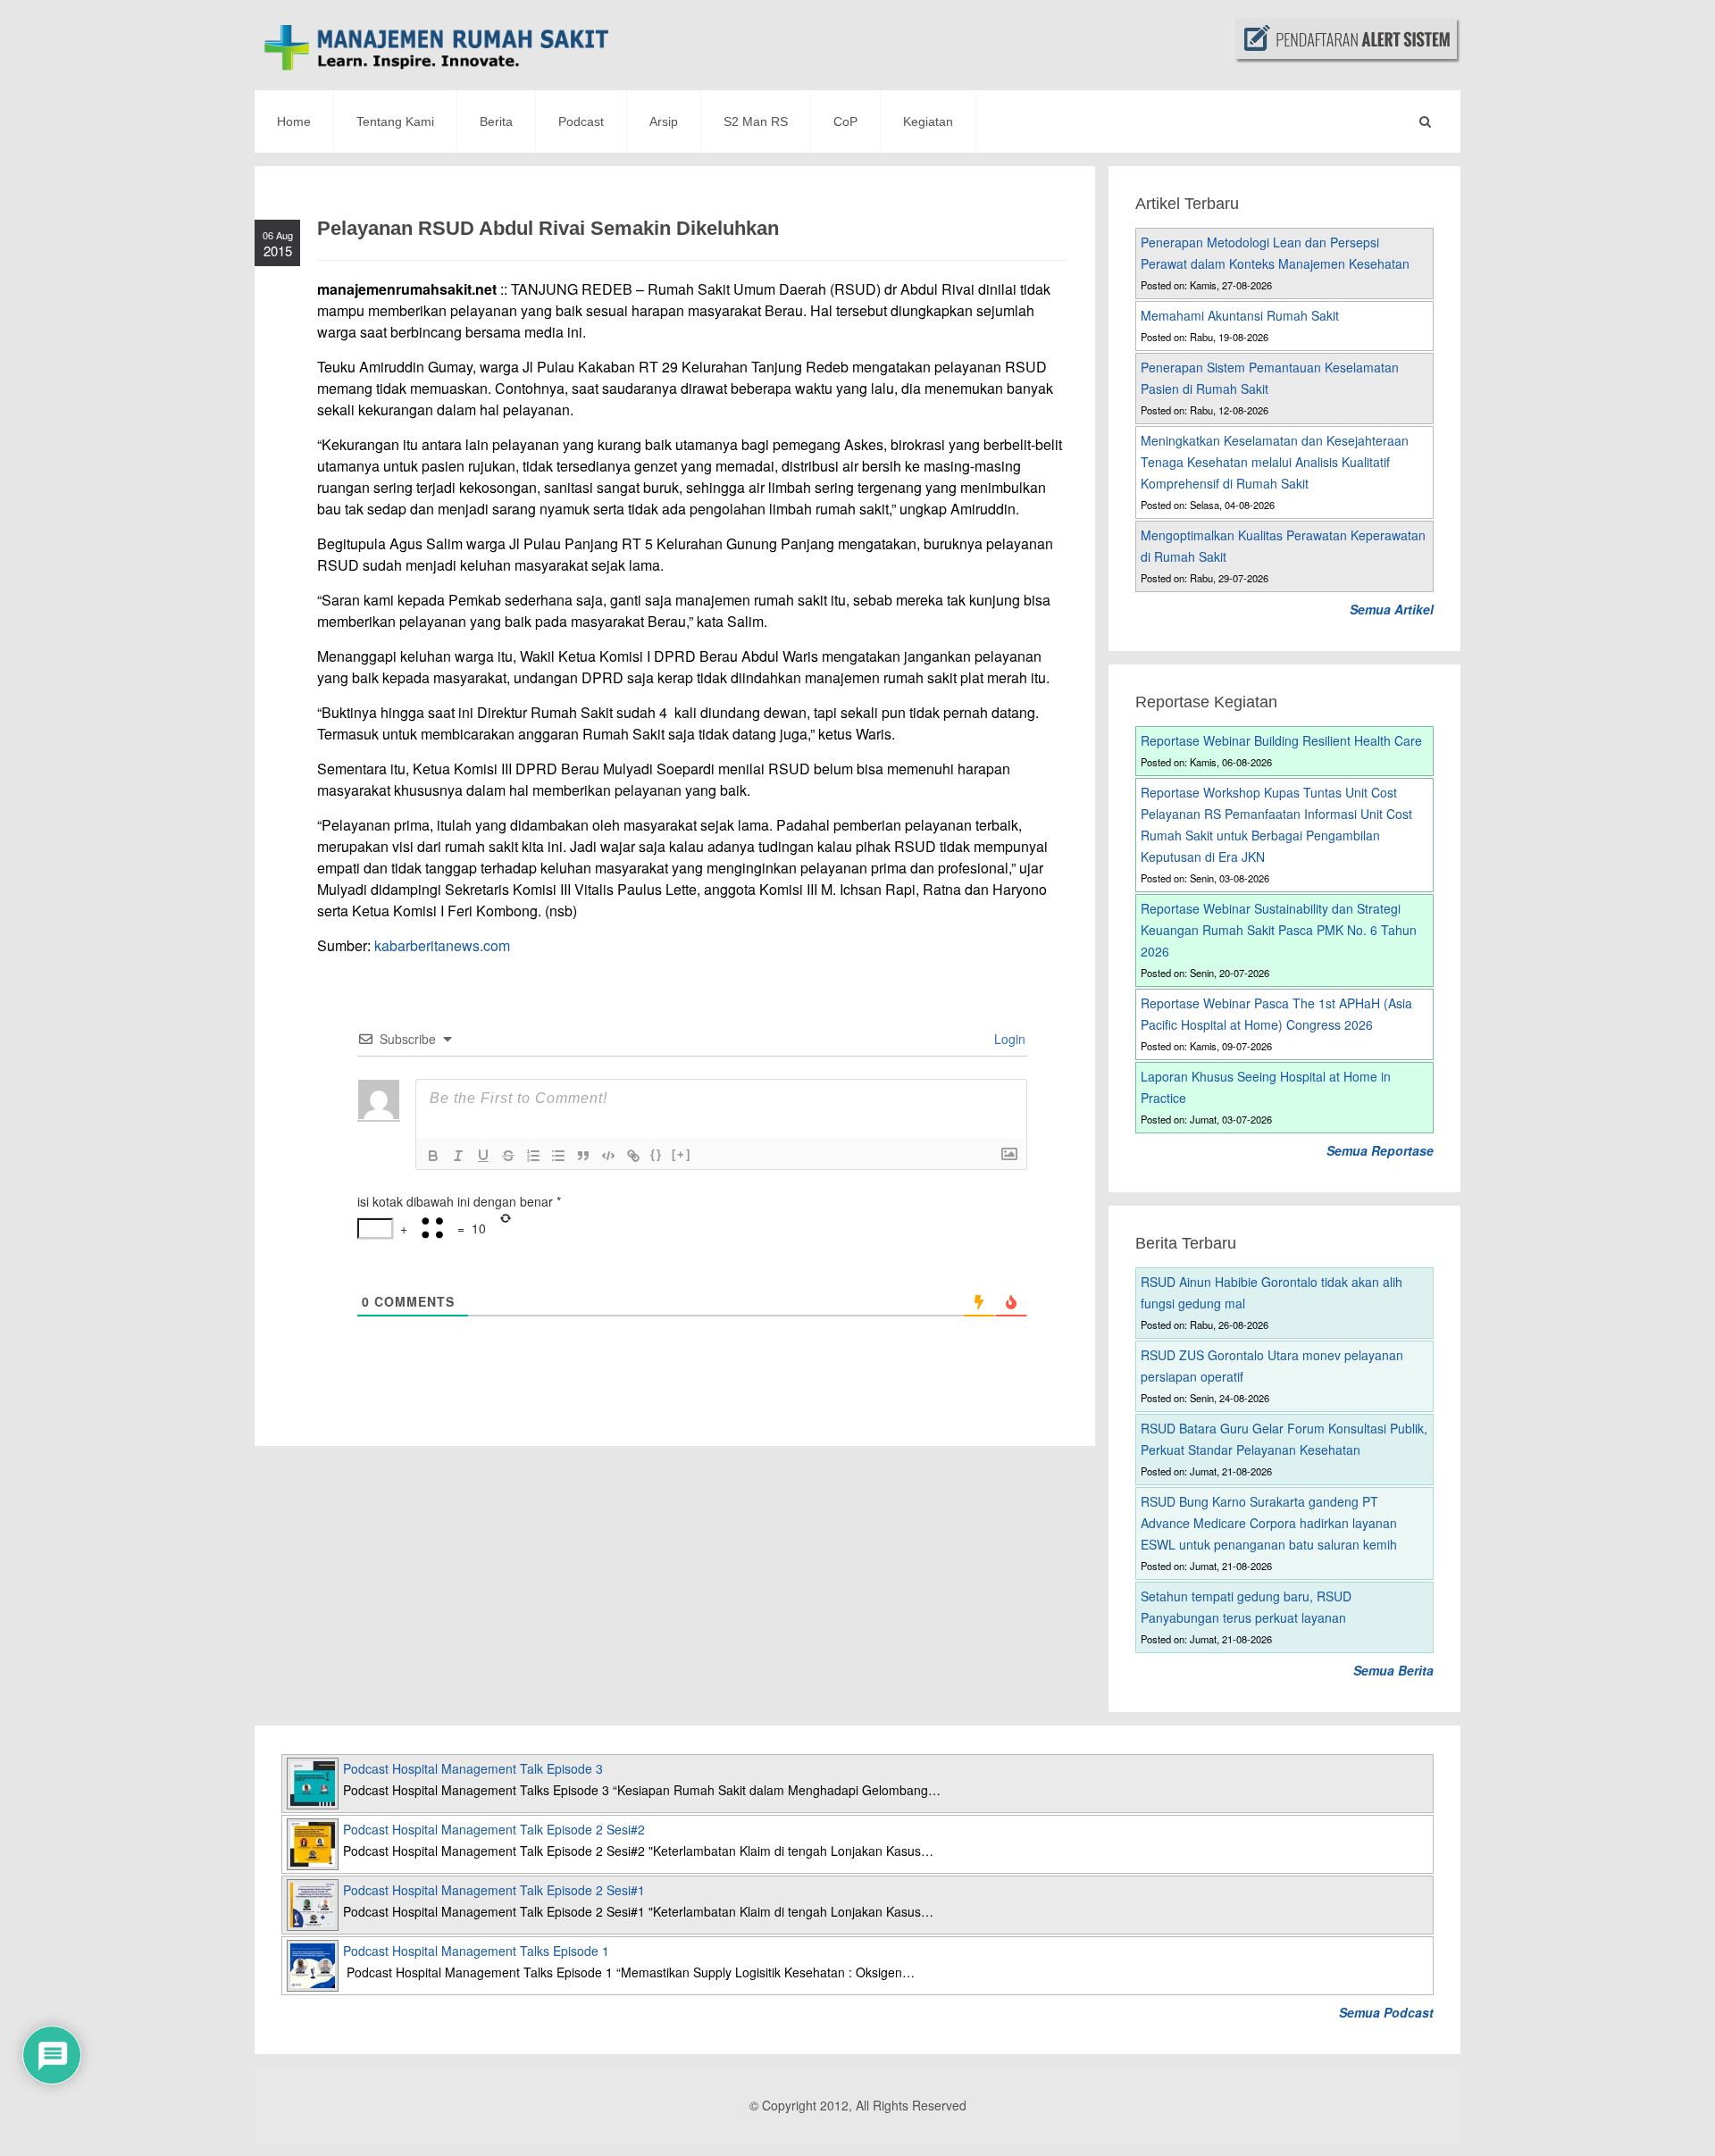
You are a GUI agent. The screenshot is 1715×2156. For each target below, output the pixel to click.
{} (657, 1154)
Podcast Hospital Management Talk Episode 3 (473, 1768)
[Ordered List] (533, 1156)
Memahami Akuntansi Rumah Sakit (1240, 315)
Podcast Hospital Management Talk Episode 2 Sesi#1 (494, 1890)
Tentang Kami (395, 121)
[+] (682, 1154)
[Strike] (508, 1156)
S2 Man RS (756, 121)
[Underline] (483, 1156)
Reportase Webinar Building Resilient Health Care (1281, 740)
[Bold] (433, 1156)
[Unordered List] (558, 1156)
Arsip (664, 121)
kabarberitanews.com (442, 945)
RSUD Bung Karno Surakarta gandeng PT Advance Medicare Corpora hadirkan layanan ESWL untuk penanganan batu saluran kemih (1269, 1523)
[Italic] (458, 1156)
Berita (496, 121)
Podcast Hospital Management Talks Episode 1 (476, 1951)
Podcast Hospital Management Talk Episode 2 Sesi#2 (494, 1829)
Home (294, 121)
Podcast (581, 121)
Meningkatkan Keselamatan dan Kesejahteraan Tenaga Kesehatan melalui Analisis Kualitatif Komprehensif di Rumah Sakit (1275, 462)
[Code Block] (608, 1156)
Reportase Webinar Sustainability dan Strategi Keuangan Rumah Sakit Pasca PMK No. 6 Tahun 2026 (1279, 930)
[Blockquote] (583, 1156)
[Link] (633, 1156)
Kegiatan (928, 121)
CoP (845, 121)
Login (1008, 1039)
